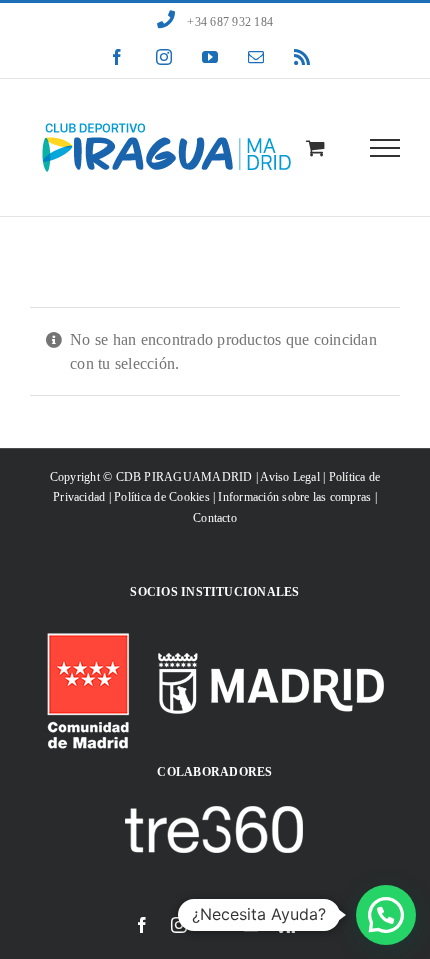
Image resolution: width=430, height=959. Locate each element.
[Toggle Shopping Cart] (315, 147)
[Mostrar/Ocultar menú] (385, 148)
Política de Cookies (162, 497)
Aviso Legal (290, 477)
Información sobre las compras (294, 497)
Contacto (215, 518)
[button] (386, 915)
